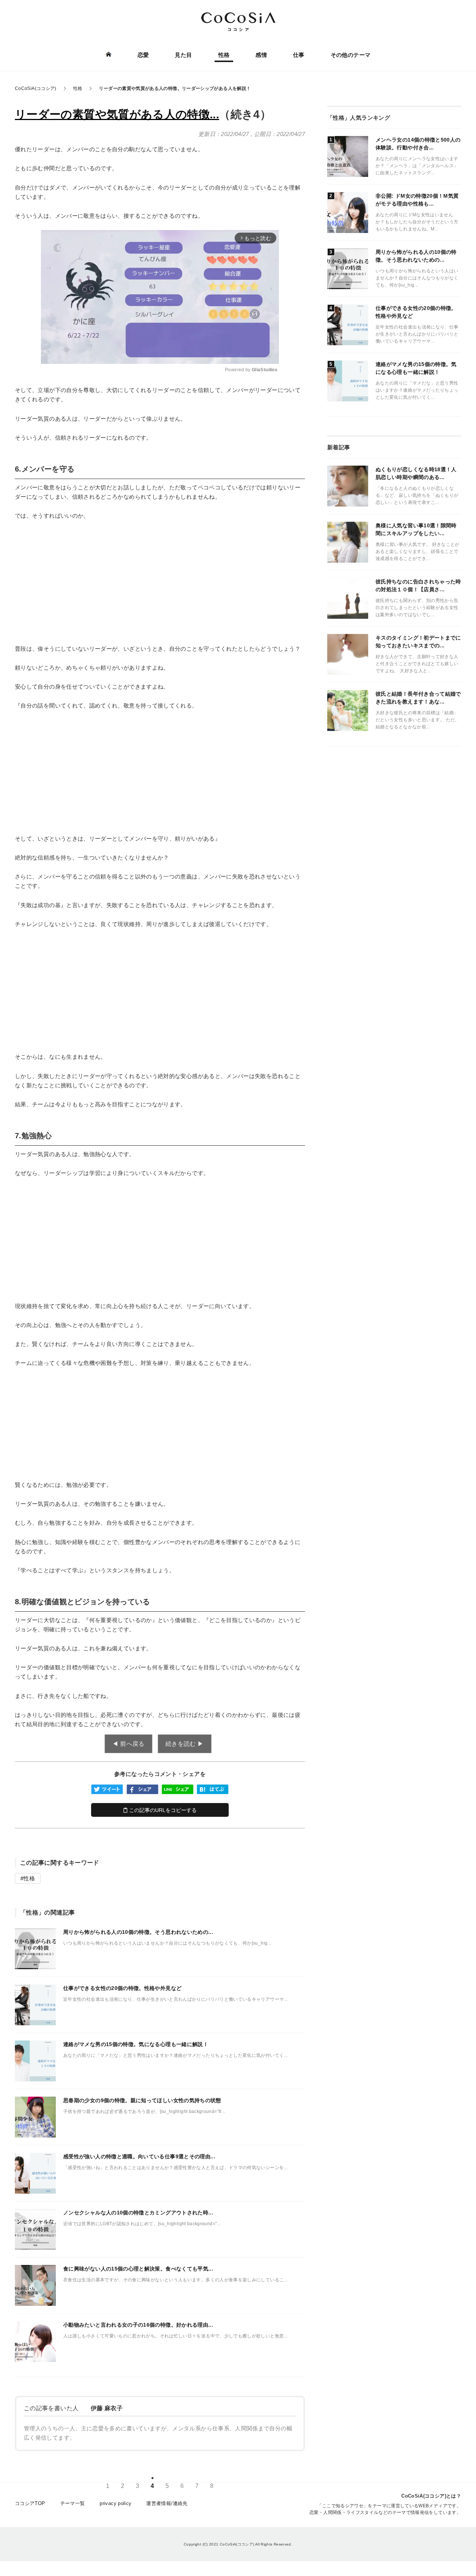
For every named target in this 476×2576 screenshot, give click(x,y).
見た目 (183, 55)
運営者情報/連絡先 (167, 2503)
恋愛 (143, 55)
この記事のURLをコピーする (162, 1810)
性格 (224, 55)
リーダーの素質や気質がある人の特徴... (117, 114)
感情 (261, 55)
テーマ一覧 (73, 2503)
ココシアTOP (30, 2503)
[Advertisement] (160, 582)
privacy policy (115, 2503)
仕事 (299, 55)
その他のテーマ (351, 55)
